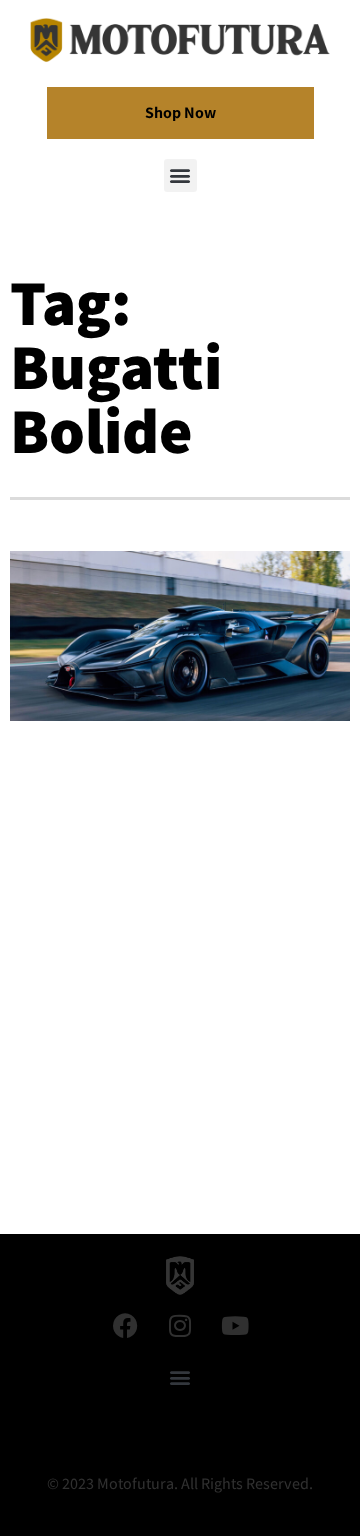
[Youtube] (235, 1326)
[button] (180, 175)
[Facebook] (125, 1326)
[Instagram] (180, 1326)
